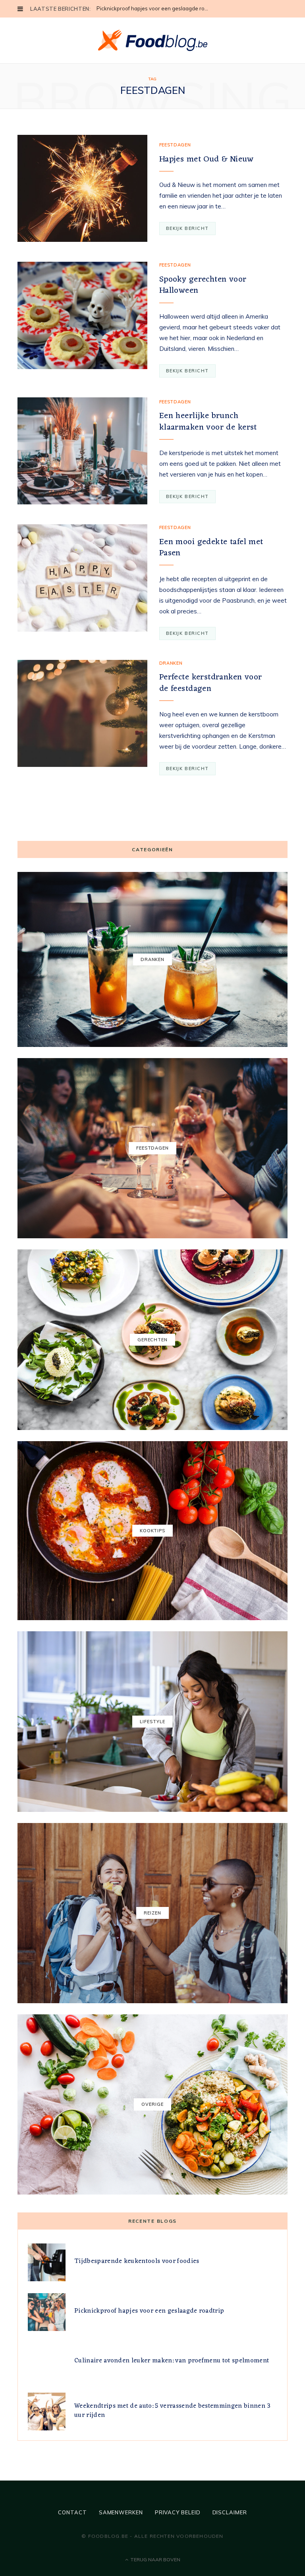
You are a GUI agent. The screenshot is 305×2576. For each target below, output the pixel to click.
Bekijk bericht (187, 228)
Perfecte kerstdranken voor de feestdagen (211, 683)
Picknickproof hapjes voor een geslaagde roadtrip (155, 8)
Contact (72, 2512)
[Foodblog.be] (153, 40)
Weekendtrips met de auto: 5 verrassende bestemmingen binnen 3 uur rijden (173, 2411)
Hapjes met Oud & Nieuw (206, 159)
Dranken (171, 663)
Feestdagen (175, 145)
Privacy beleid (178, 2512)
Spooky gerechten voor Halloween (203, 285)
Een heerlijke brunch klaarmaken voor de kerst (208, 421)
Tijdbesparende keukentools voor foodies (137, 2261)
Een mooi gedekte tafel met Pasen (211, 548)
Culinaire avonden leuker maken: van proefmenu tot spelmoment (172, 2361)
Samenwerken (121, 2512)
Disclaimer (230, 2512)
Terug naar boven (155, 2559)
